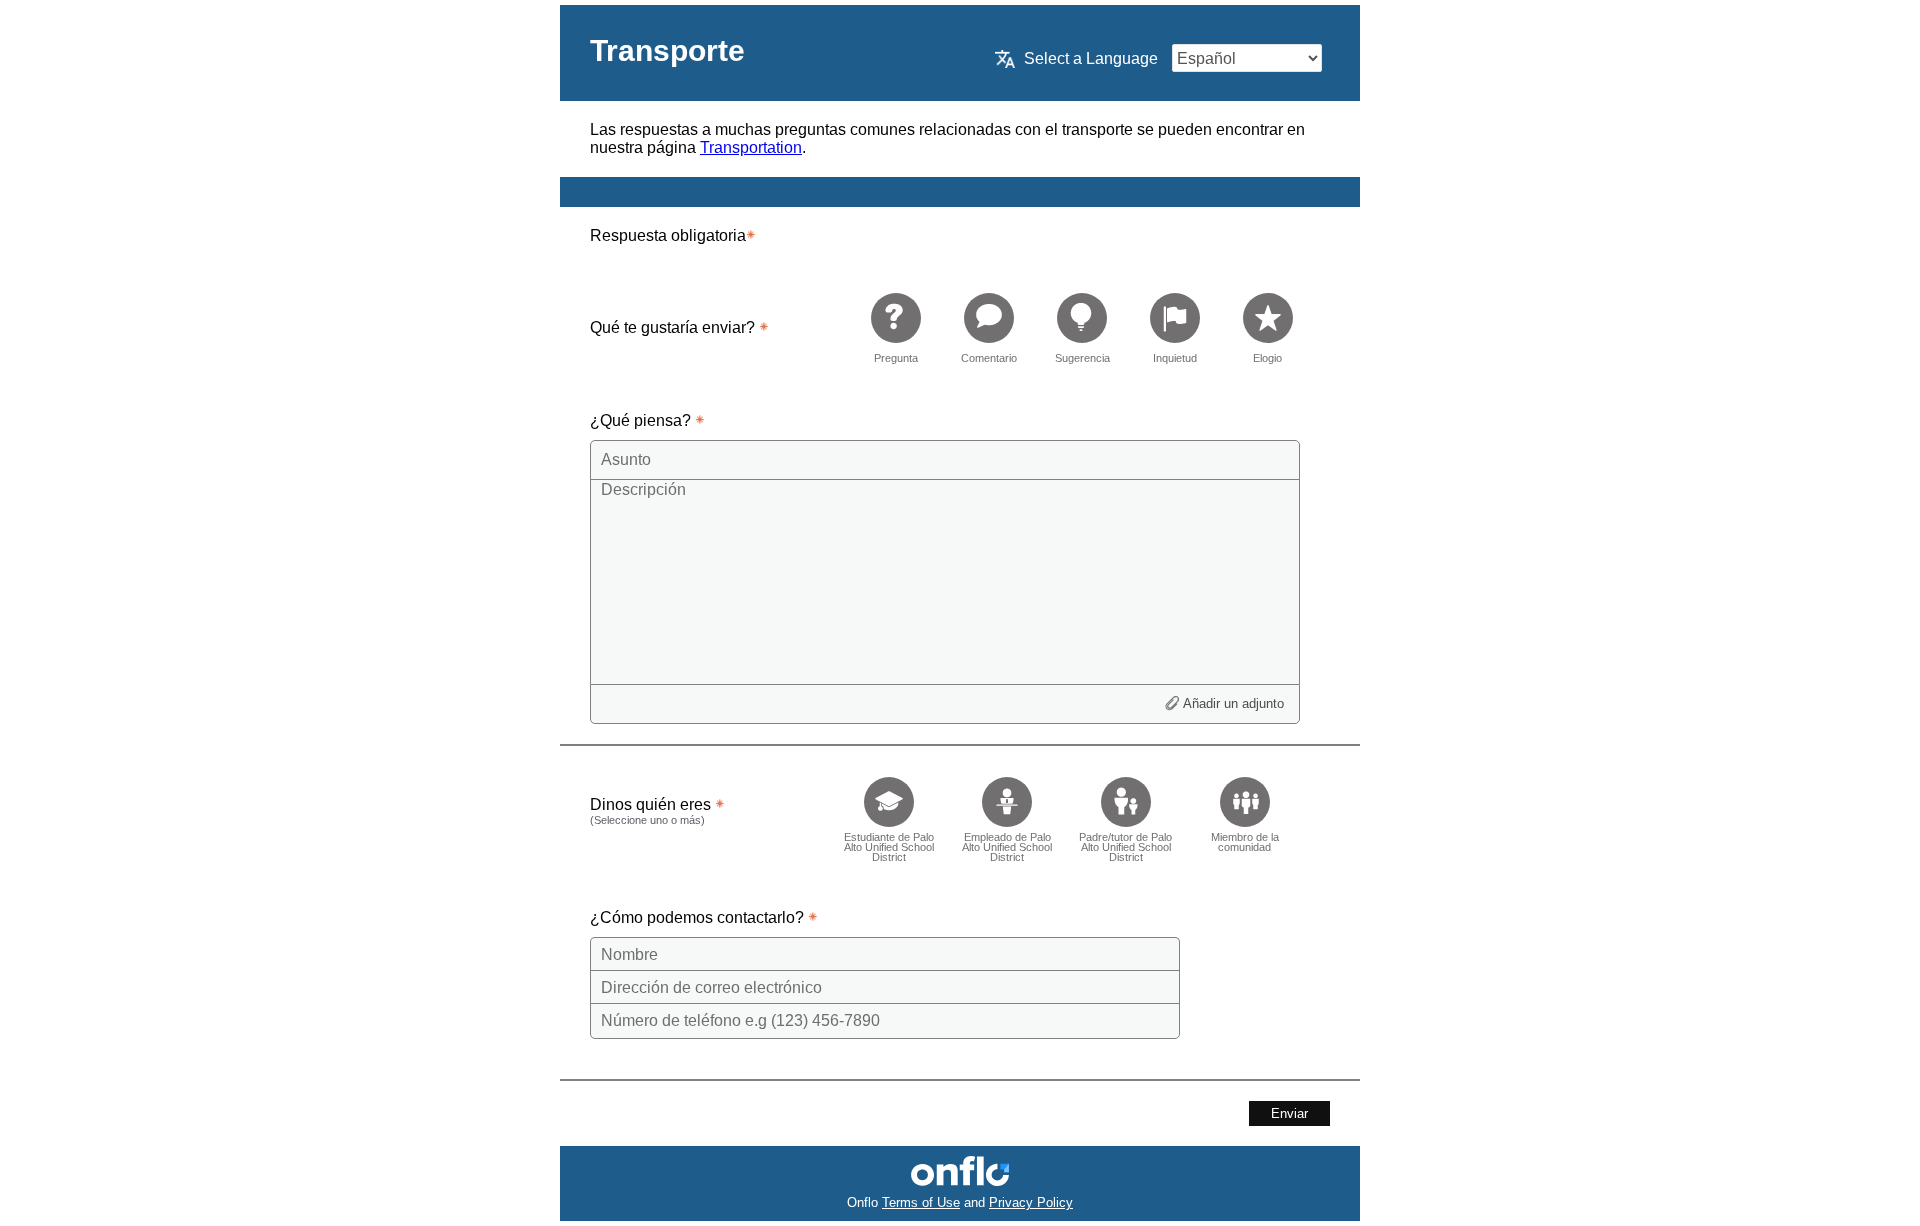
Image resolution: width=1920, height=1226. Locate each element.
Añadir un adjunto (1233, 703)
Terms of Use (921, 1202)
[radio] (896, 327)
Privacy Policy (1031, 1202)
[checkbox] (888, 813)
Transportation (751, 147)
